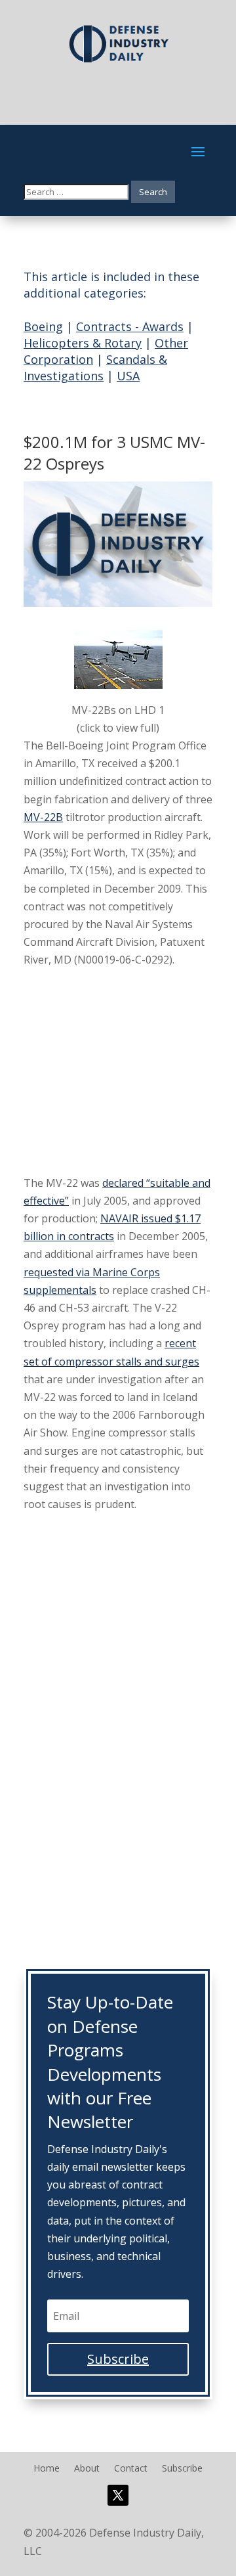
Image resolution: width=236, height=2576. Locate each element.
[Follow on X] (118, 2495)
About (87, 2469)
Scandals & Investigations (95, 367)
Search (153, 192)
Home (47, 2469)
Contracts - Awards (130, 326)
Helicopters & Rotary (83, 343)
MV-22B (43, 817)
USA (128, 376)
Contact (131, 2469)
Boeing (43, 326)
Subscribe (182, 2469)
